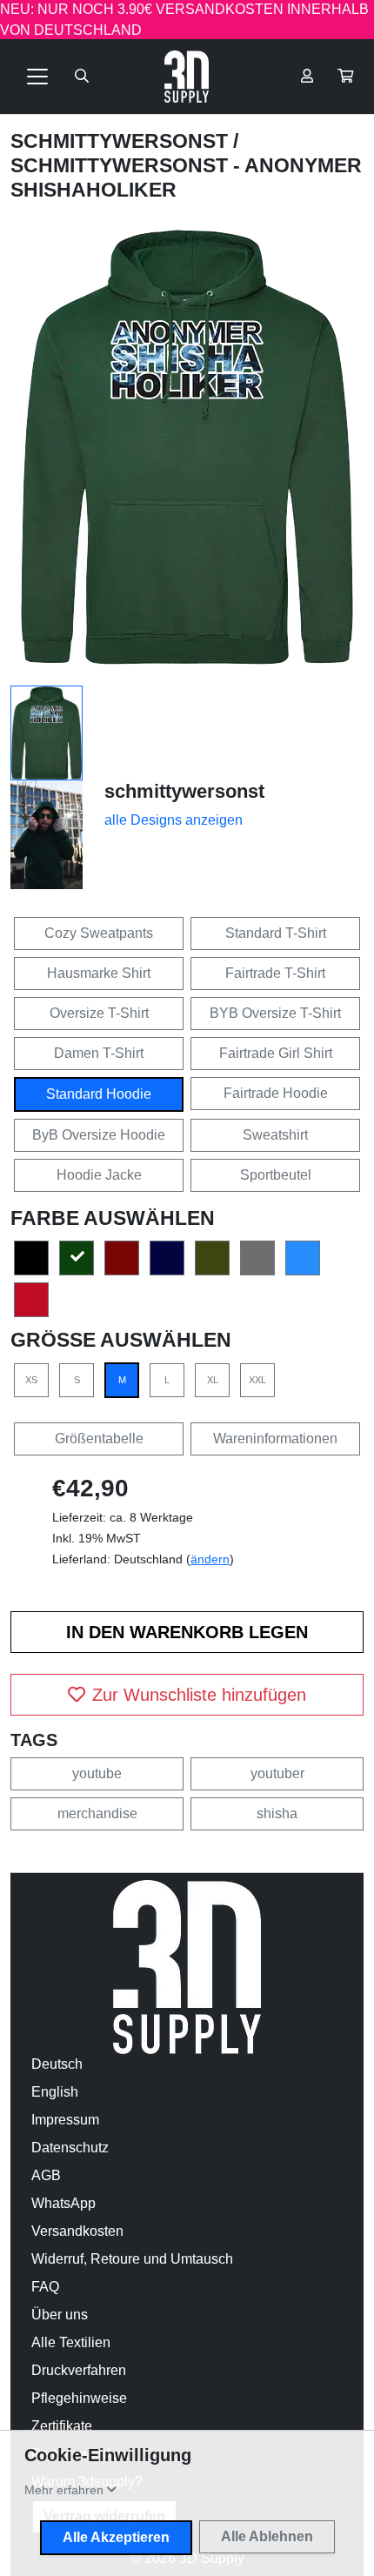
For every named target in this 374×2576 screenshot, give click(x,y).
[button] (345, 77)
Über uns (60, 2315)
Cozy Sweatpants (99, 933)
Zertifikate (62, 2426)
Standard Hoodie (99, 1094)
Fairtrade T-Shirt (275, 973)
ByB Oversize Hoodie (99, 1135)
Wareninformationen (275, 1439)
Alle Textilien (71, 2342)
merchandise (97, 1813)
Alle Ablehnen (267, 2536)
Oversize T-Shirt (99, 1013)
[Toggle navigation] (37, 77)
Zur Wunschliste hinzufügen (199, 1695)
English (55, 2092)
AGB (46, 2175)
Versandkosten (77, 2231)
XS (31, 1380)
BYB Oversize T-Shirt (275, 1013)
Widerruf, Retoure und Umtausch (132, 2259)
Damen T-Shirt (99, 1053)
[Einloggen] (307, 77)
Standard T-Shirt (276, 933)
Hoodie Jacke (99, 1175)
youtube (97, 1773)
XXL (257, 1380)
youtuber (277, 1773)
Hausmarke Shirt (99, 973)
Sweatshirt (275, 1135)
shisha (277, 1813)
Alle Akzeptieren (116, 2537)
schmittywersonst (122, 141)
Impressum (65, 2120)
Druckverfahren (79, 2370)
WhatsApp (63, 2203)
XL (213, 1380)
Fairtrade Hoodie (276, 1093)
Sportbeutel (276, 1175)
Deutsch (57, 2064)
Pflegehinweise (79, 2398)
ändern (210, 1559)
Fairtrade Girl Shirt (276, 1053)
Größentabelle (99, 1439)
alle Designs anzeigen (174, 820)
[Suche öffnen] (82, 77)
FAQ (45, 2287)
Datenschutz (70, 2148)
